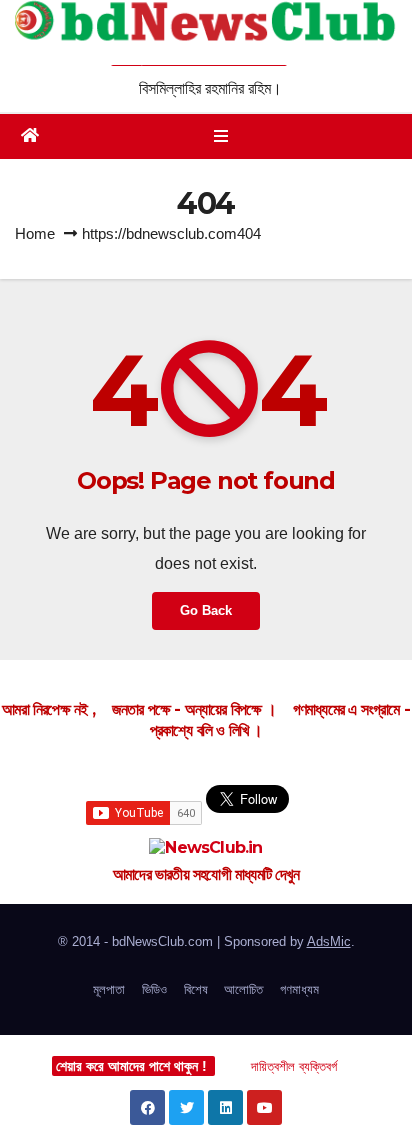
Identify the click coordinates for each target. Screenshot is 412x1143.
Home (35, 233)
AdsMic (329, 941)
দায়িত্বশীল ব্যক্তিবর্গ (294, 1066)
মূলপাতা (109, 989)
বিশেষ (196, 989)
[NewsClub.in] (206, 848)
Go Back (206, 610)
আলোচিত (243, 989)
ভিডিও (154, 989)
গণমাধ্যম (299, 989)
